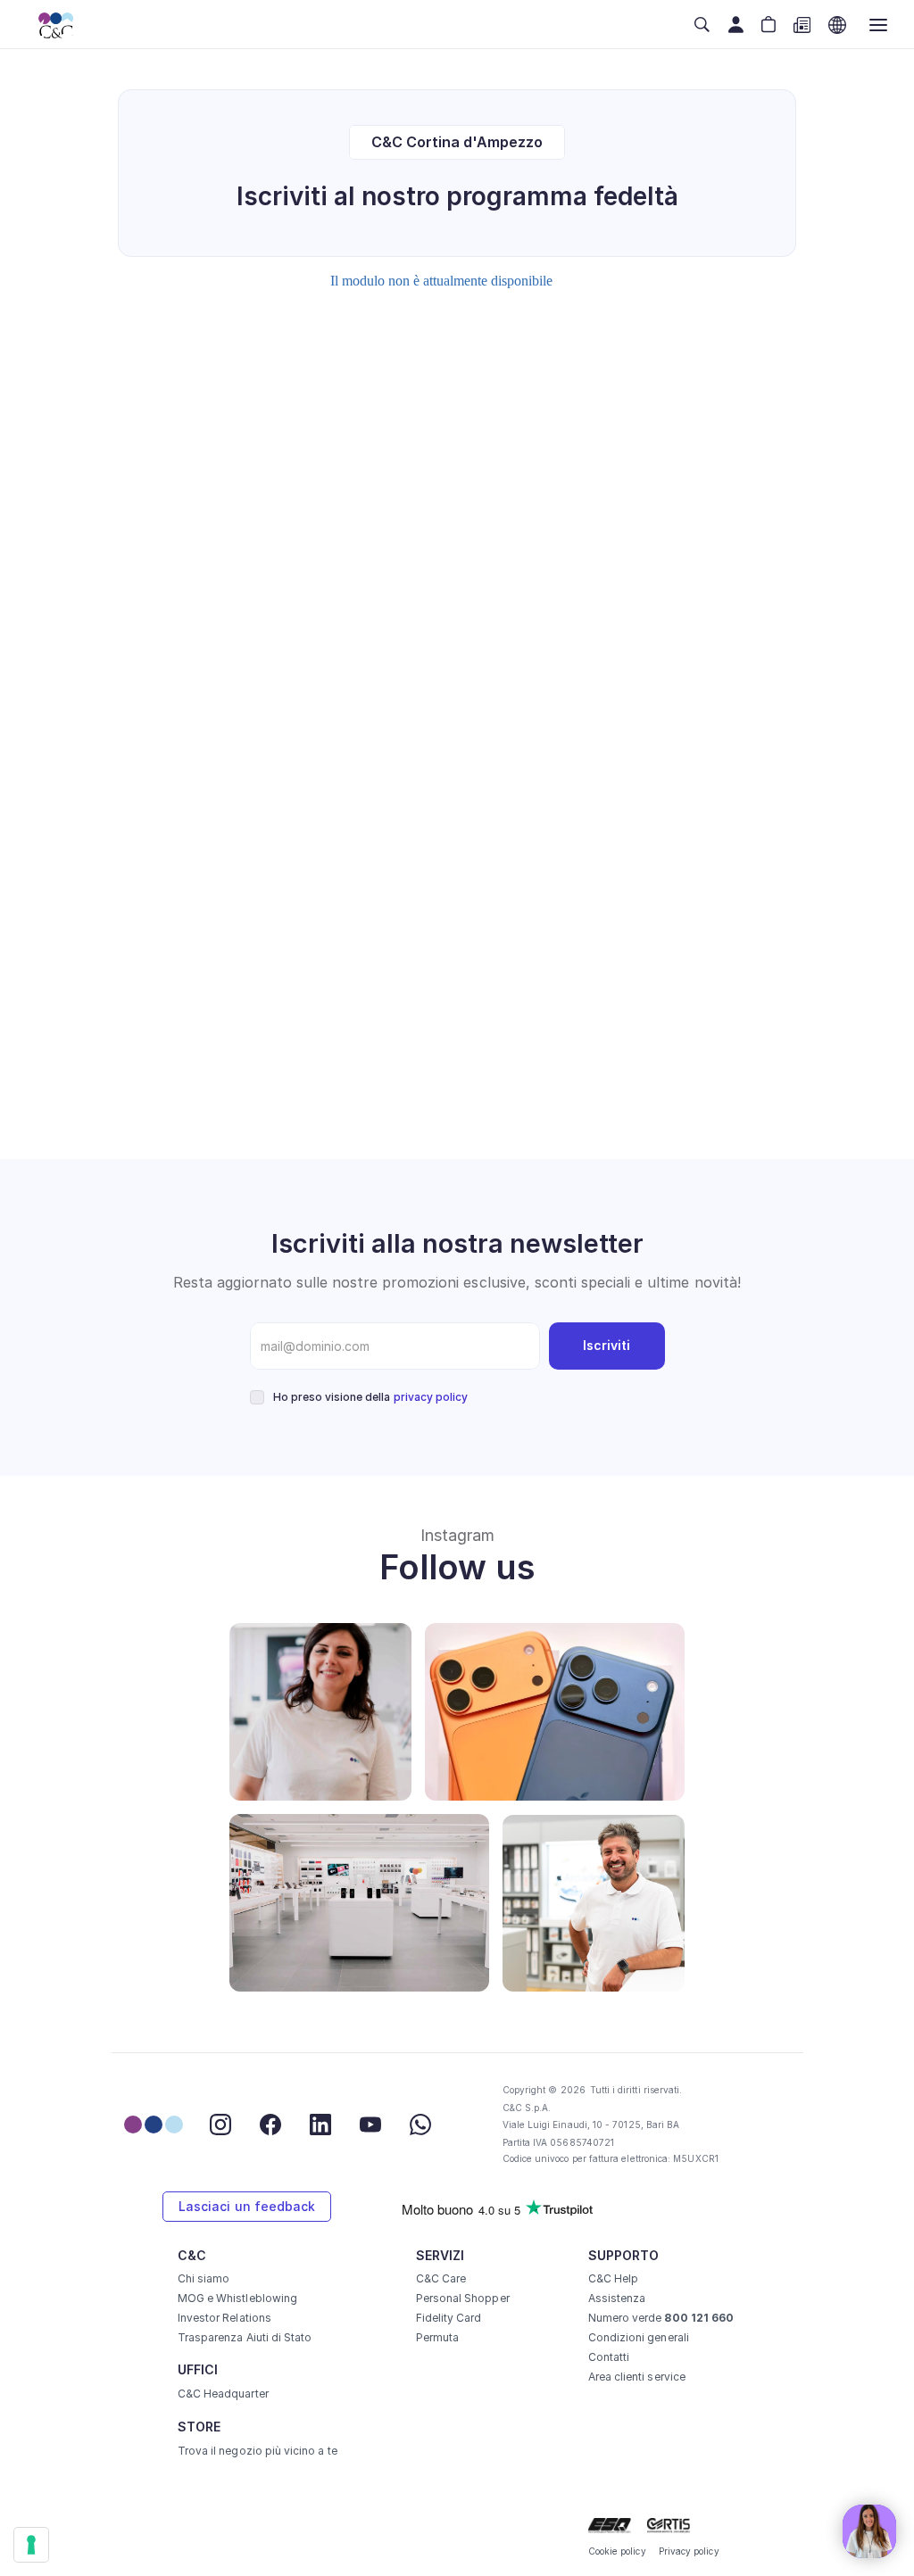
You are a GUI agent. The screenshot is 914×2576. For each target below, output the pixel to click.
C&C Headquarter (223, 2394)
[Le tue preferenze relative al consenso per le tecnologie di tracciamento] (31, 2545)
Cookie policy (617, 2551)
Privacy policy (689, 2551)
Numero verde (661, 2318)
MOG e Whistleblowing (237, 2298)
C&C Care (441, 2278)
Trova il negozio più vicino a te (258, 2451)
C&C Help (613, 2278)
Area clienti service (637, 2377)
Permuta (437, 2337)
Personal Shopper (463, 2298)
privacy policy (431, 1397)
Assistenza (617, 2298)
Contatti (609, 2357)
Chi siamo (204, 2278)
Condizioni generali (639, 2337)
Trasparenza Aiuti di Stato (245, 2337)
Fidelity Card (449, 2318)
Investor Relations (224, 2318)
